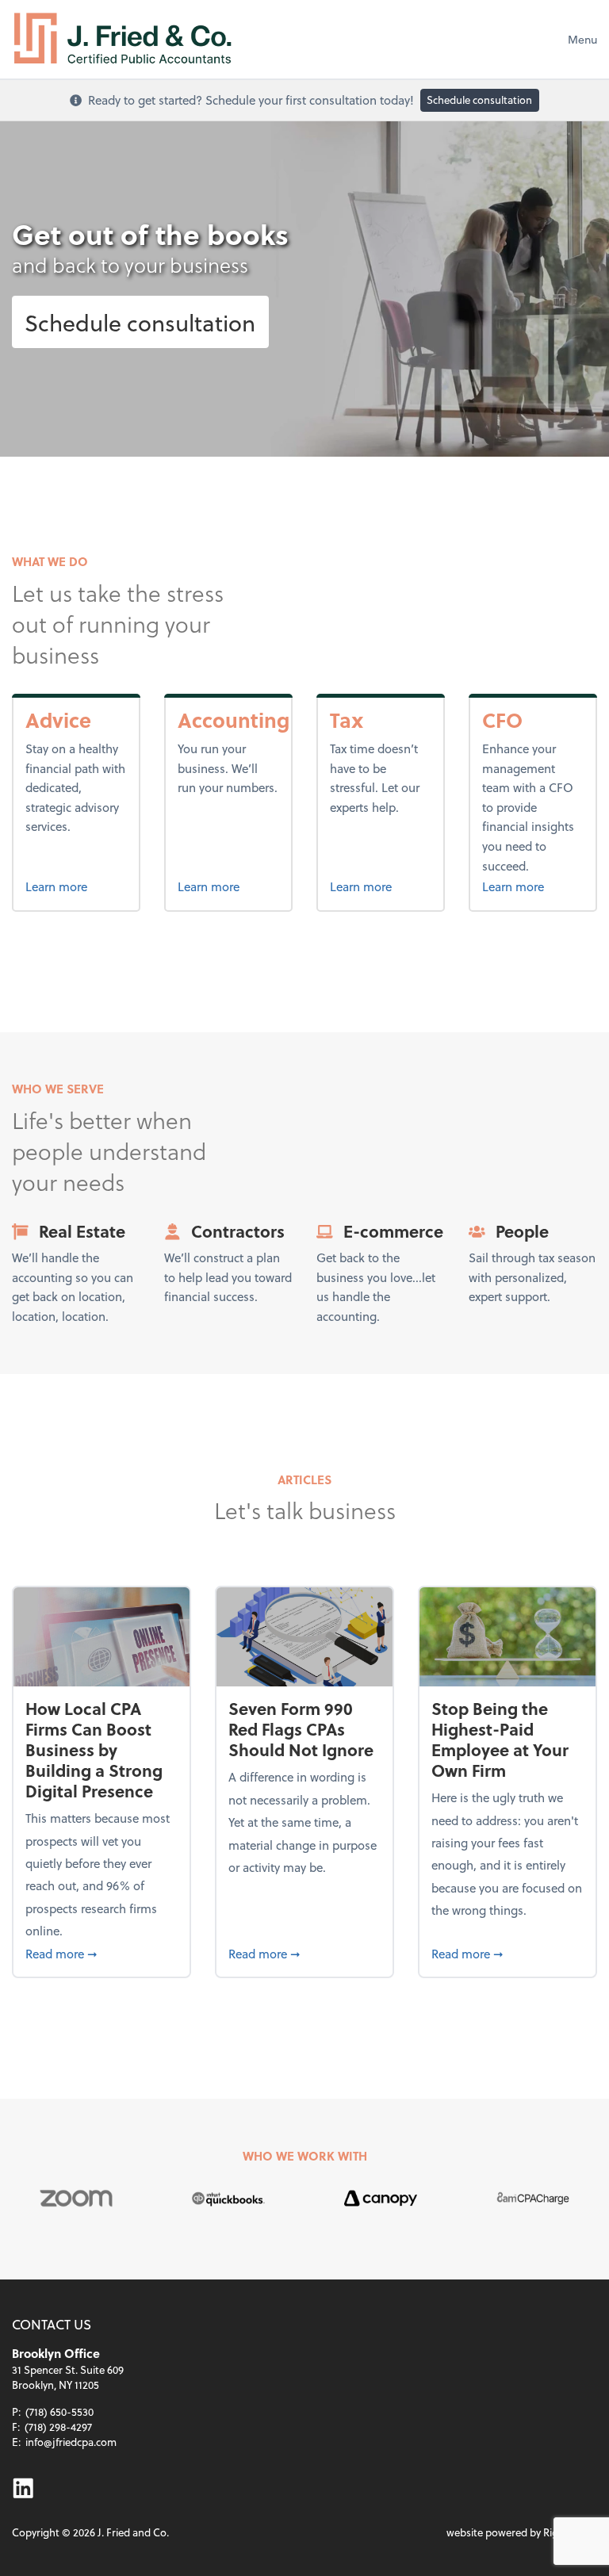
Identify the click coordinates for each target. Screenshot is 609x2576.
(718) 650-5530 (59, 2411)
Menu (582, 39)
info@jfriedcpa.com (71, 2442)
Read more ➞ (101, 1953)
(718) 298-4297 (58, 2427)
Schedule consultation (479, 100)
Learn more (76, 886)
